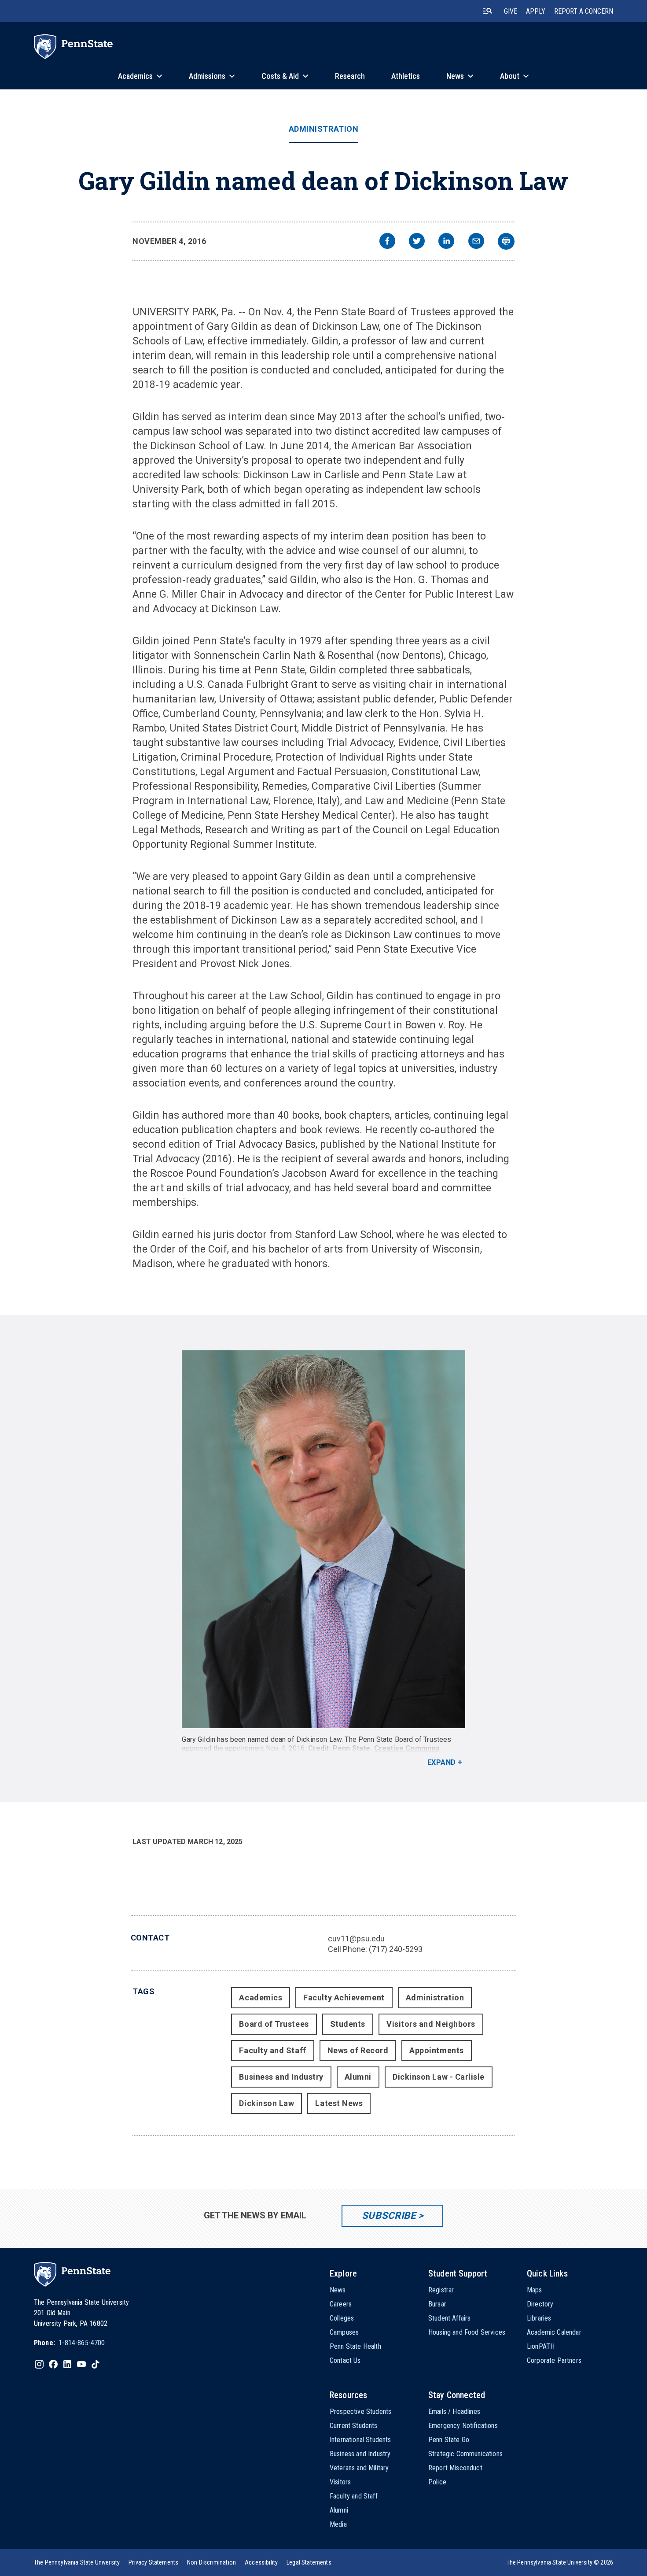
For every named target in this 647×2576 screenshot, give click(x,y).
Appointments (436, 2050)
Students (348, 2024)
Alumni (358, 2077)
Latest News (339, 2103)
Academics (261, 1998)
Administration (324, 129)
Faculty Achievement (344, 1998)
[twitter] (417, 242)
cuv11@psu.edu (356, 1938)
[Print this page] (506, 241)
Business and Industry (281, 2077)
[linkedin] (446, 242)
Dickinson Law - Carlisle (439, 2077)
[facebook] (387, 242)
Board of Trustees (274, 2024)
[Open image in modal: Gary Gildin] (323, 1539)
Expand (442, 1762)
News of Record (358, 2050)
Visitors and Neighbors (431, 2024)
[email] (476, 242)
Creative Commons (407, 1748)
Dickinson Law (267, 2103)
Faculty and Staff (272, 2050)
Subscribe (389, 2216)
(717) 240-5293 (396, 1949)
